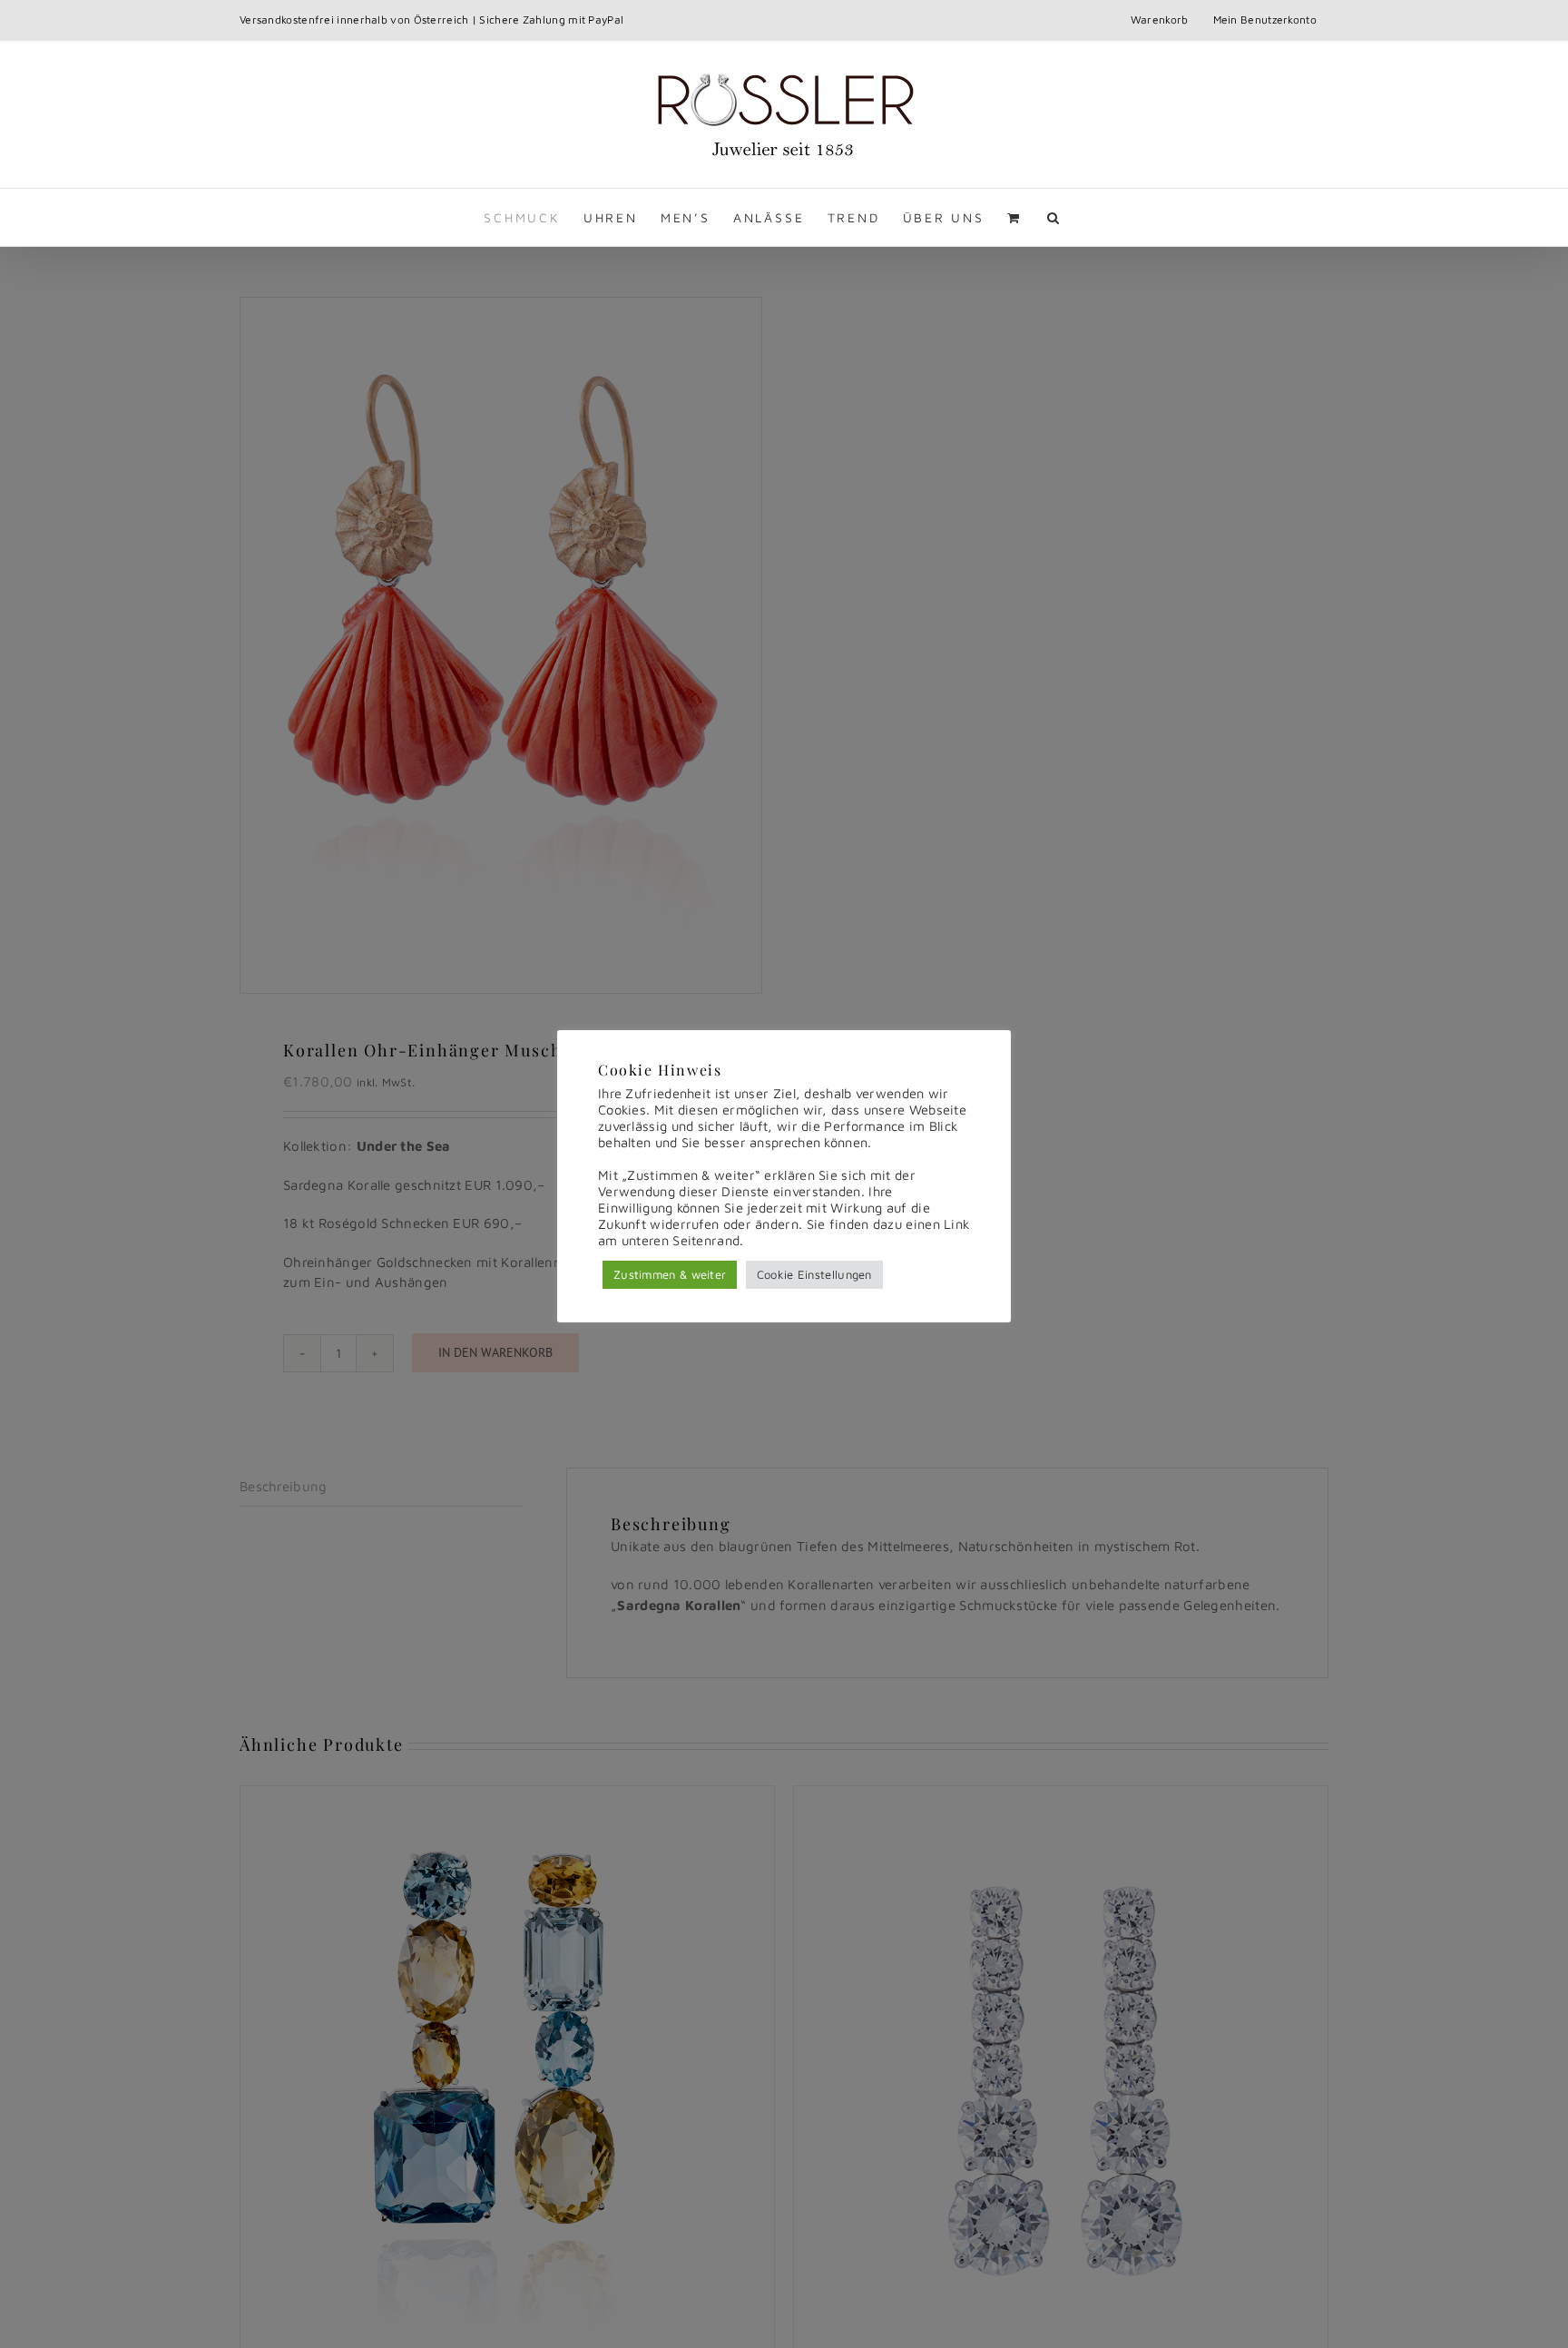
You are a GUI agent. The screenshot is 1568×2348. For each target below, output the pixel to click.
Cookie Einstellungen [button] (814, 1274)
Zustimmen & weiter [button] (670, 1274)
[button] (1054, 217)
